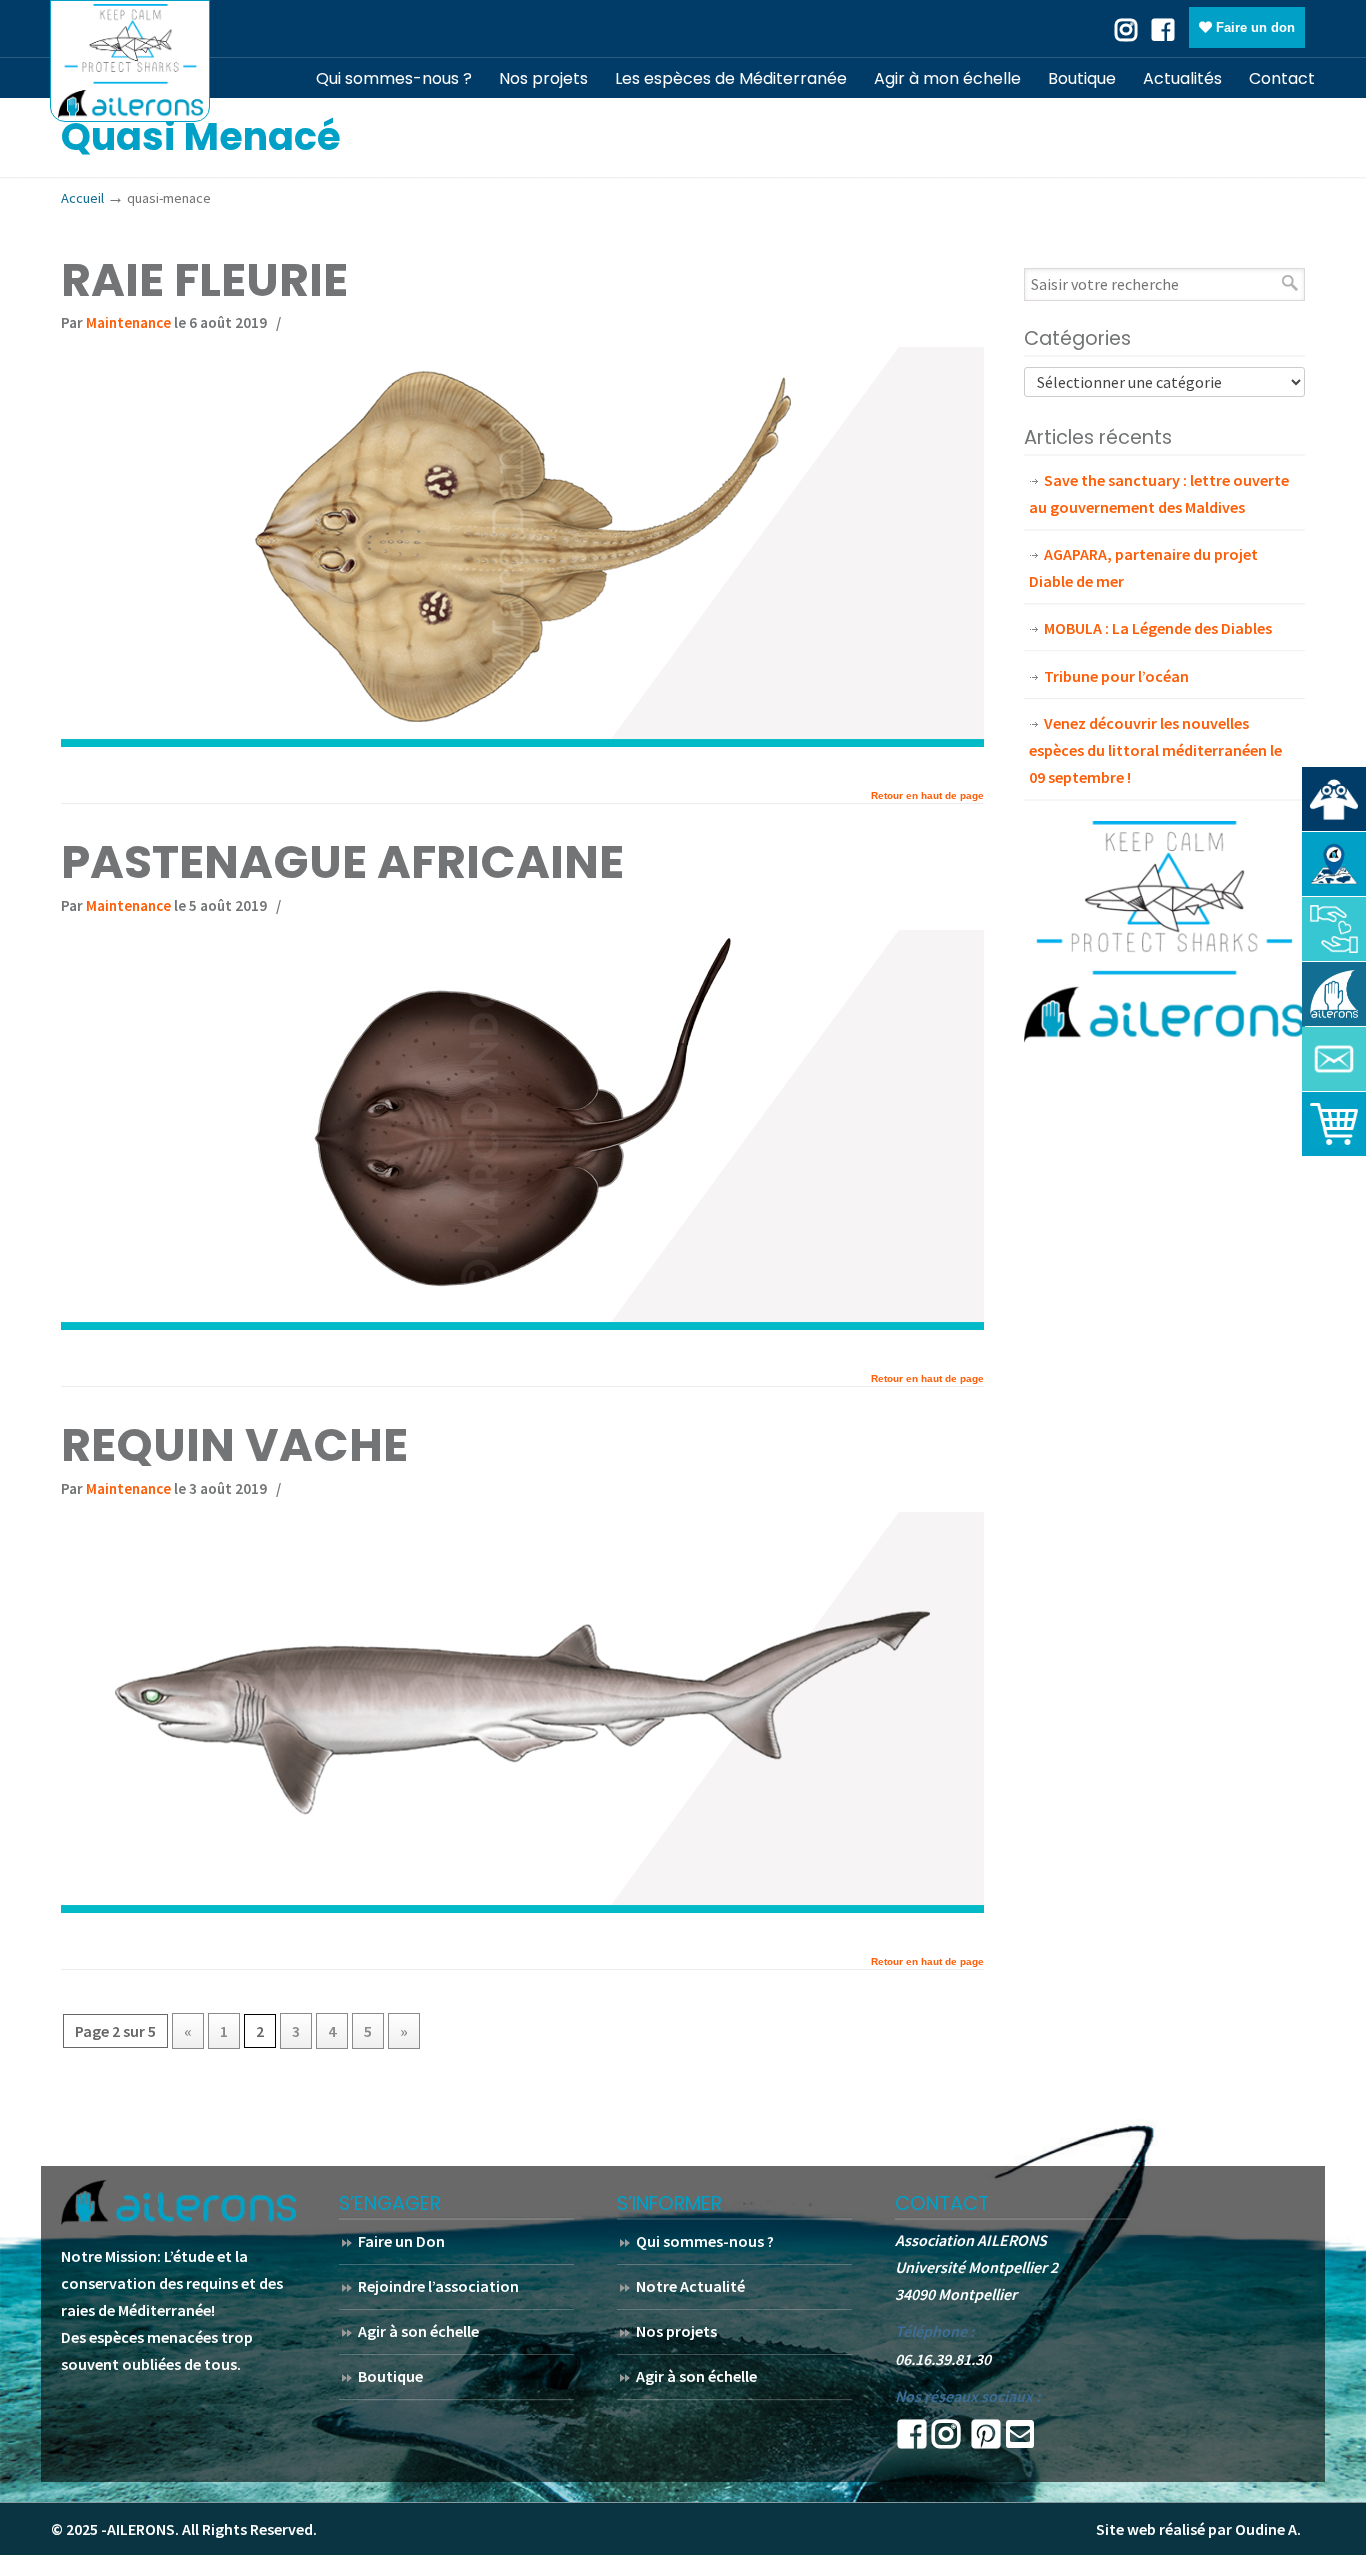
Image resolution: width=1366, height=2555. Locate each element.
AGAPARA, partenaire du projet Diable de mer (1143, 567)
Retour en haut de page (927, 796)
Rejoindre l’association (438, 2286)
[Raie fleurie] (522, 741)
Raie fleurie (204, 280)
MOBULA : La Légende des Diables (1158, 628)
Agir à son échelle (418, 2331)
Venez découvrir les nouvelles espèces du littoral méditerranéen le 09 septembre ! (1155, 750)
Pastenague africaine (342, 862)
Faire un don (1253, 27)
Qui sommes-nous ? (705, 2241)
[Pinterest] (986, 2440)
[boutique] (1334, 1124)
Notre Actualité (690, 2286)
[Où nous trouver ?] (1334, 799)
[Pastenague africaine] (522, 1324)
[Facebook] (1163, 28)
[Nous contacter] (1334, 1059)
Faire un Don (401, 2241)
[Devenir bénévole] (1334, 994)
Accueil (82, 198)
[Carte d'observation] (1334, 864)
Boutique (390, 2376)
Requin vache (234, 1445)
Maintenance (128, 322)
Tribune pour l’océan (1116, 676)
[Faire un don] (1334, 929)
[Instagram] (946, 2440)
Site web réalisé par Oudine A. (1198, 2529)
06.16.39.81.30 (943, 2359)
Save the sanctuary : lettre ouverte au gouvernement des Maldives (1159, 493)
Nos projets (676, 2331)
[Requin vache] (522, 1907)
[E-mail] (1020, 2440)
